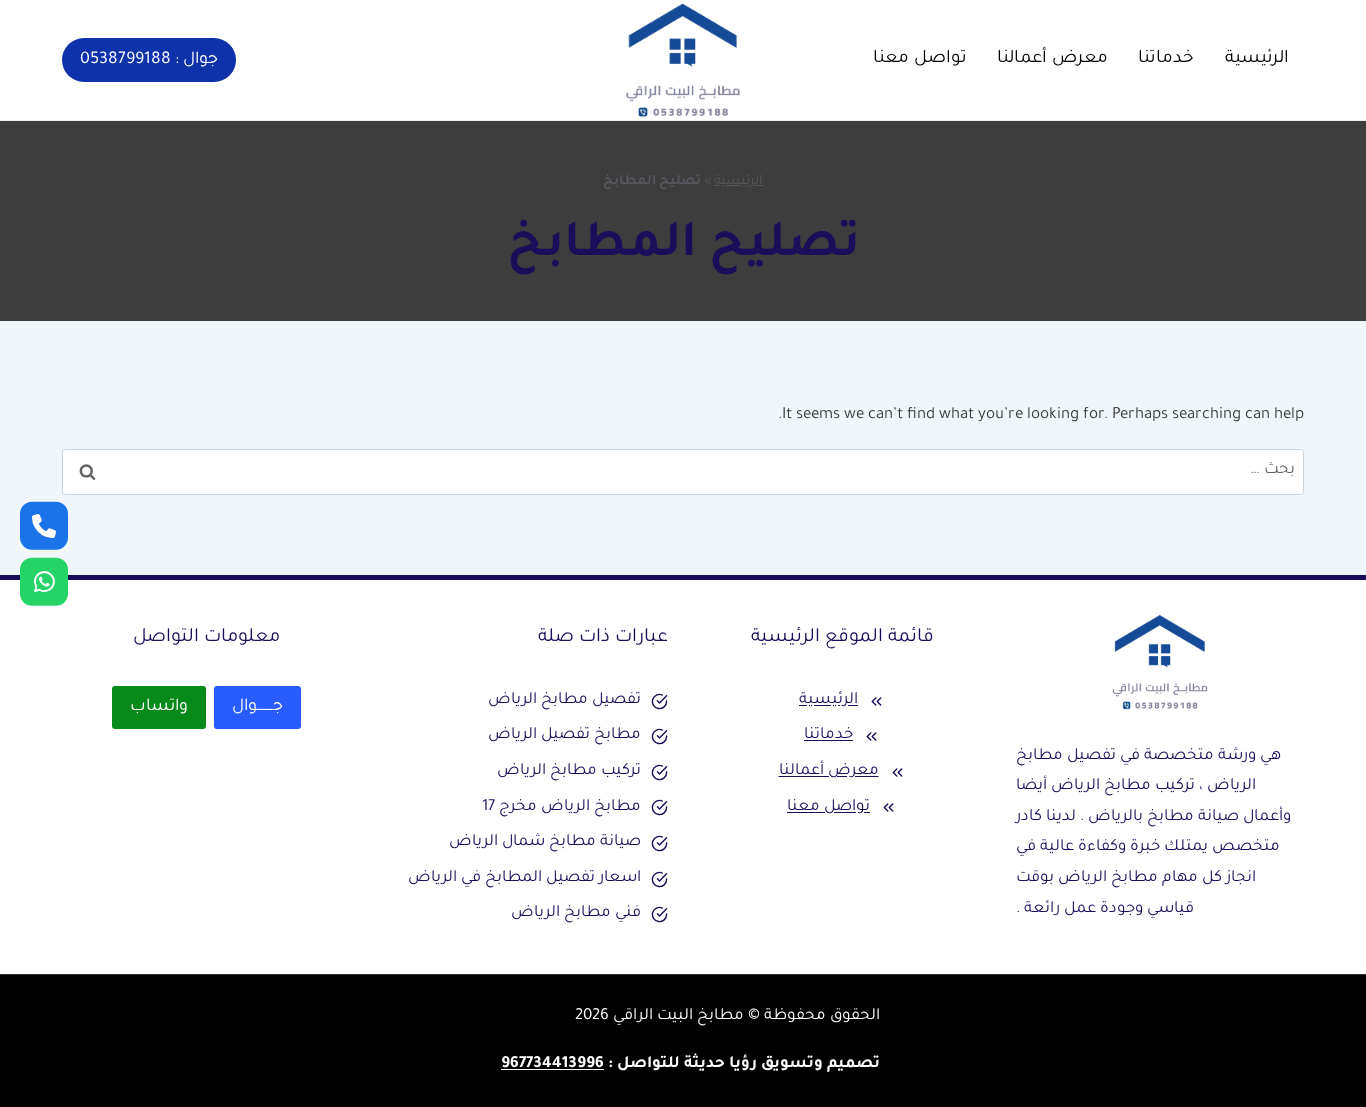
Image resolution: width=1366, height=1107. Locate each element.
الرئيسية (1257, 59)
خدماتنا (1166, 59)
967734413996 (552, 1064)
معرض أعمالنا (1052, 59)
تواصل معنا (920, 59)
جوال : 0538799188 (149, 60)
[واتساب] (44, 525)
